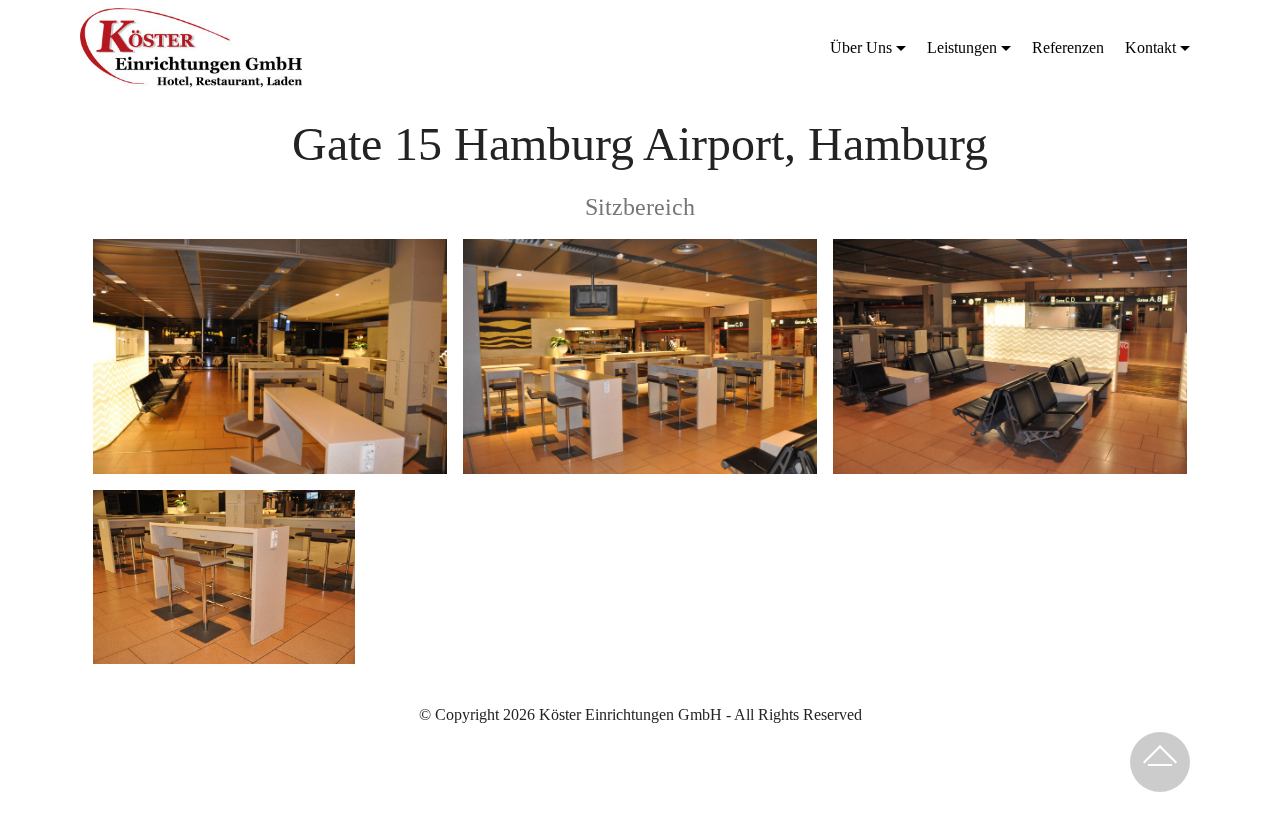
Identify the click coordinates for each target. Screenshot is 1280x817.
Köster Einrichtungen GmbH (412, 47)
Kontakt (1150, 47)
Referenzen (1068, 47)
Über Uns (861, 47)
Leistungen (962, 47)
